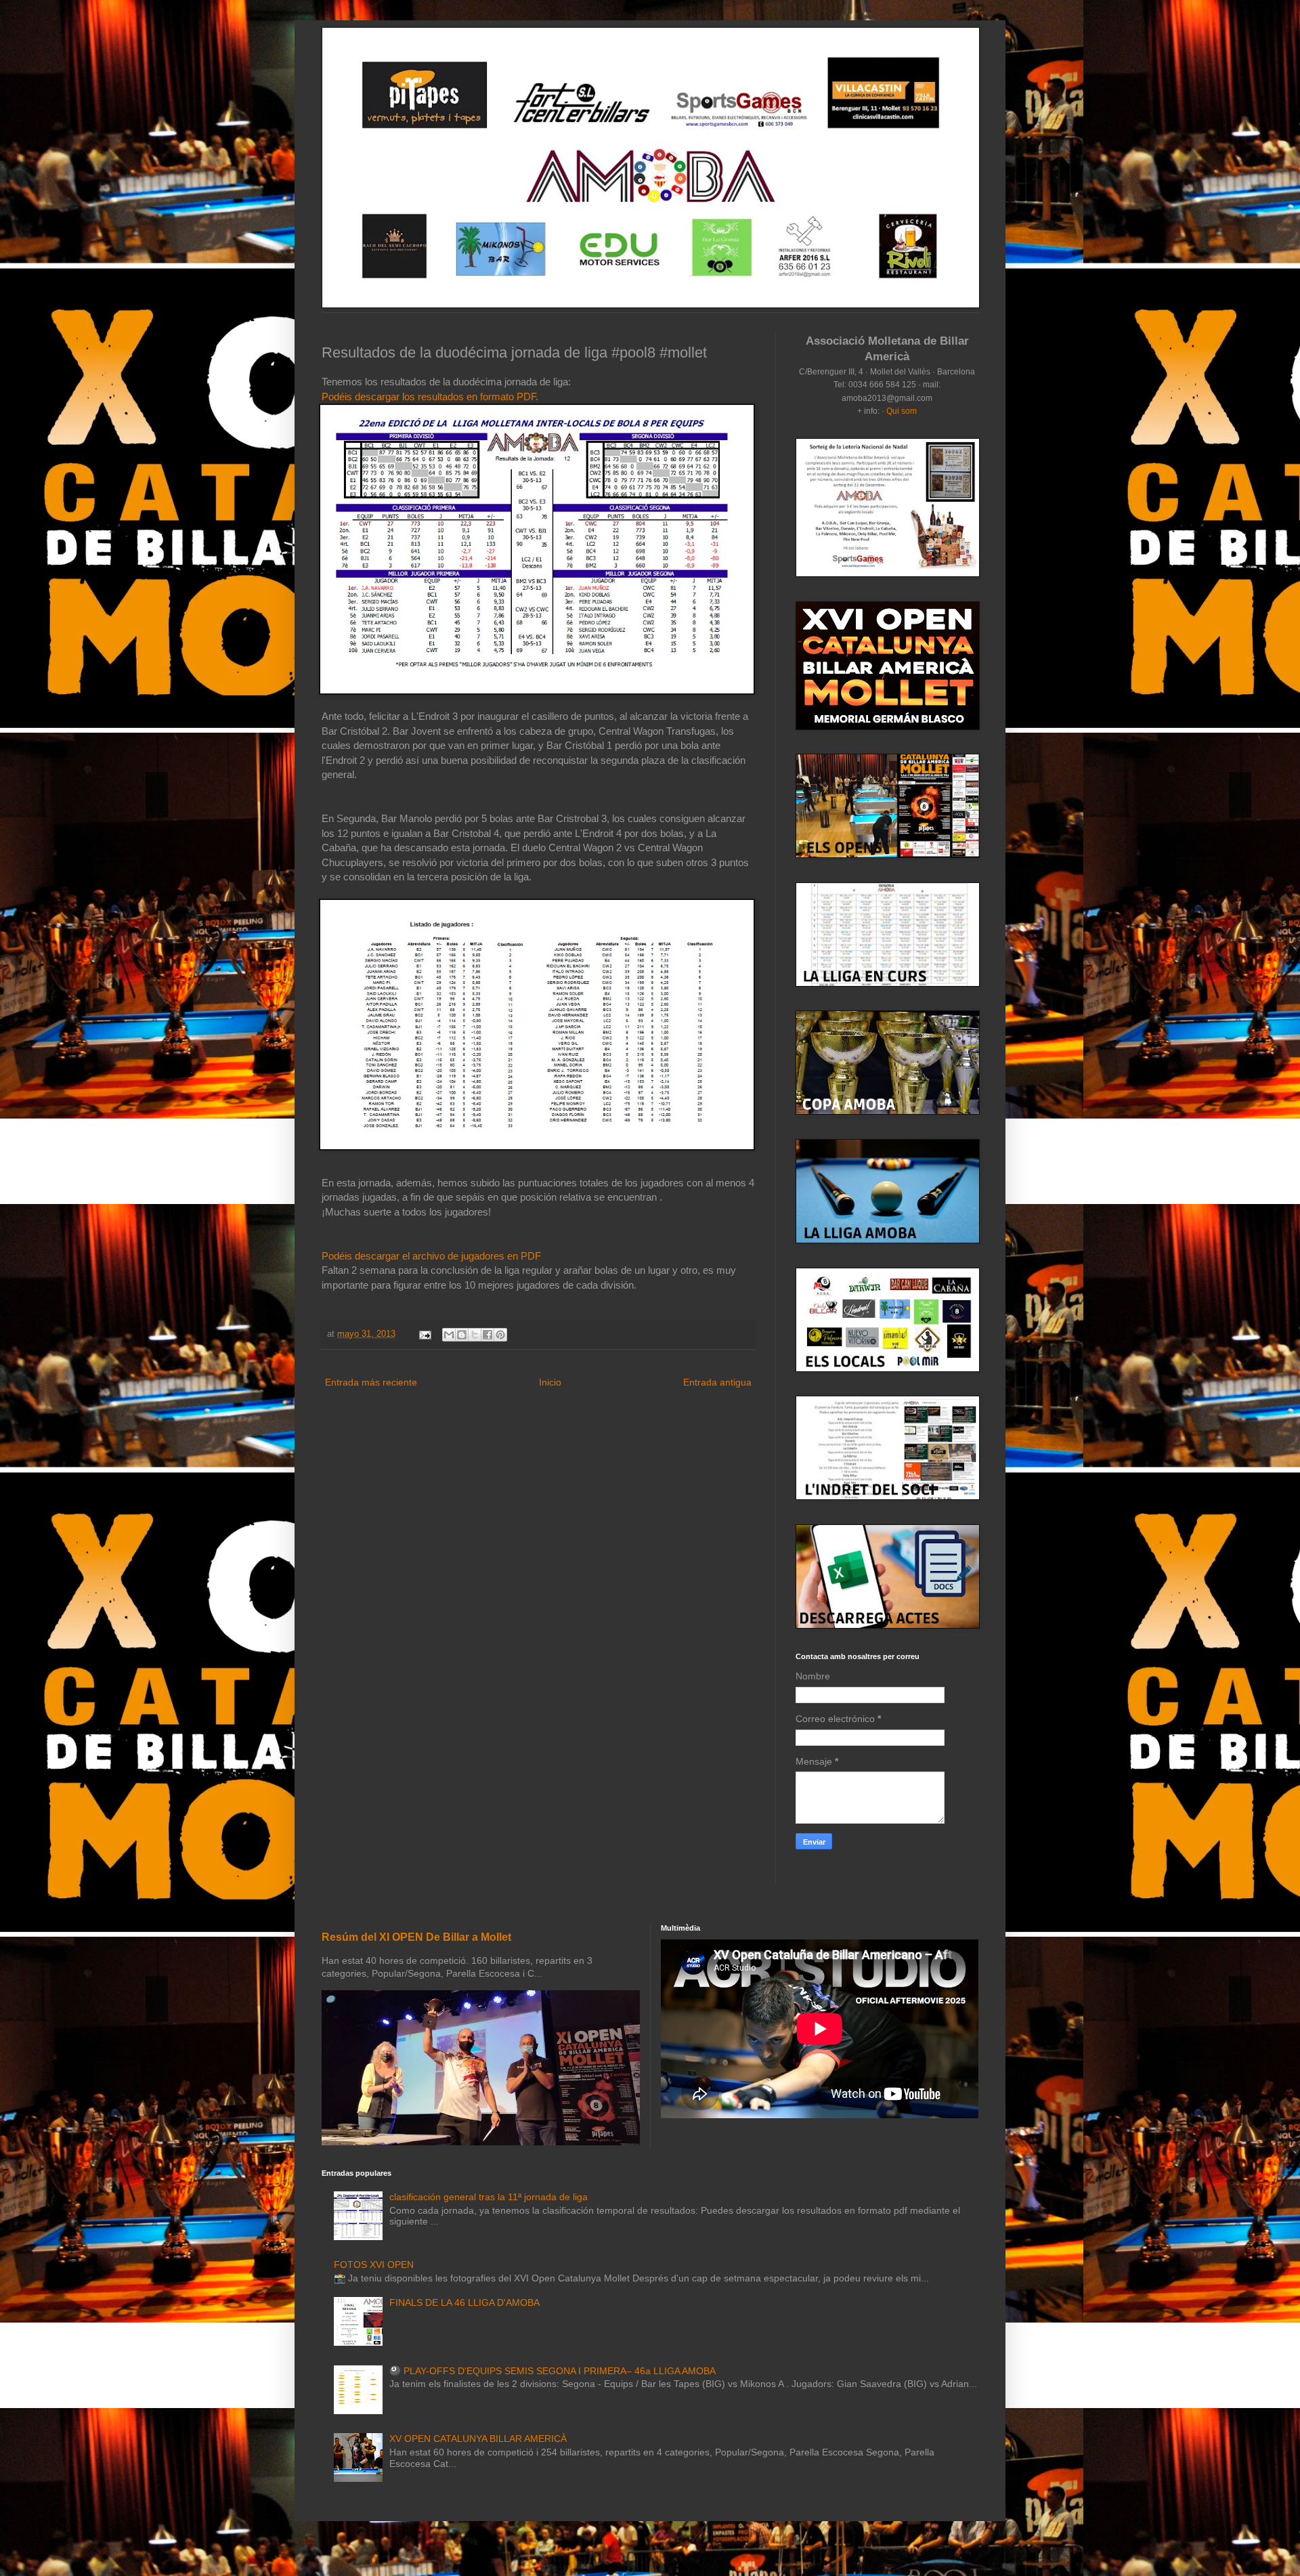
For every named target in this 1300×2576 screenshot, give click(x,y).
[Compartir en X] (475, 1335)
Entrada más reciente (371, 1382)
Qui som (902, 411)
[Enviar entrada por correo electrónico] (425, 1334)
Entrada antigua (717, 1382)
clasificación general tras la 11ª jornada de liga (489, 2197)
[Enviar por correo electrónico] (449, 1335)
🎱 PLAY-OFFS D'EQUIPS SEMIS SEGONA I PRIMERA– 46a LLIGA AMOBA (552, 2371)
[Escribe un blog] (462, 1335)
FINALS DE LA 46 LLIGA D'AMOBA (464, 2302)
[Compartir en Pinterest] (500, 1335)
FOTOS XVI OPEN (374, 2264)
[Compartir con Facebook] (487, 1335)
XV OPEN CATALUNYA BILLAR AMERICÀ (478, 2439)
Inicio (550, 1382)
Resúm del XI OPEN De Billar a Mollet (416, 1937)
